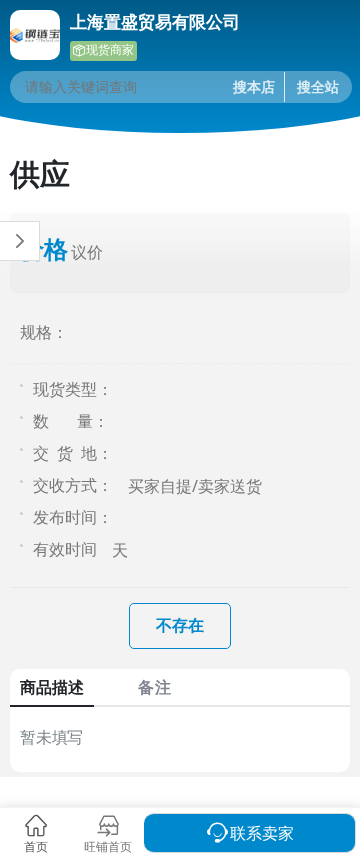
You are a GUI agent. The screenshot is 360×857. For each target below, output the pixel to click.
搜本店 (254, 86)
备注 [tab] (154, 687)
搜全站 (318, 86)
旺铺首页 (108, 846)
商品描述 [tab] (52, 687)
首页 (36, 846)
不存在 (180, 625)
